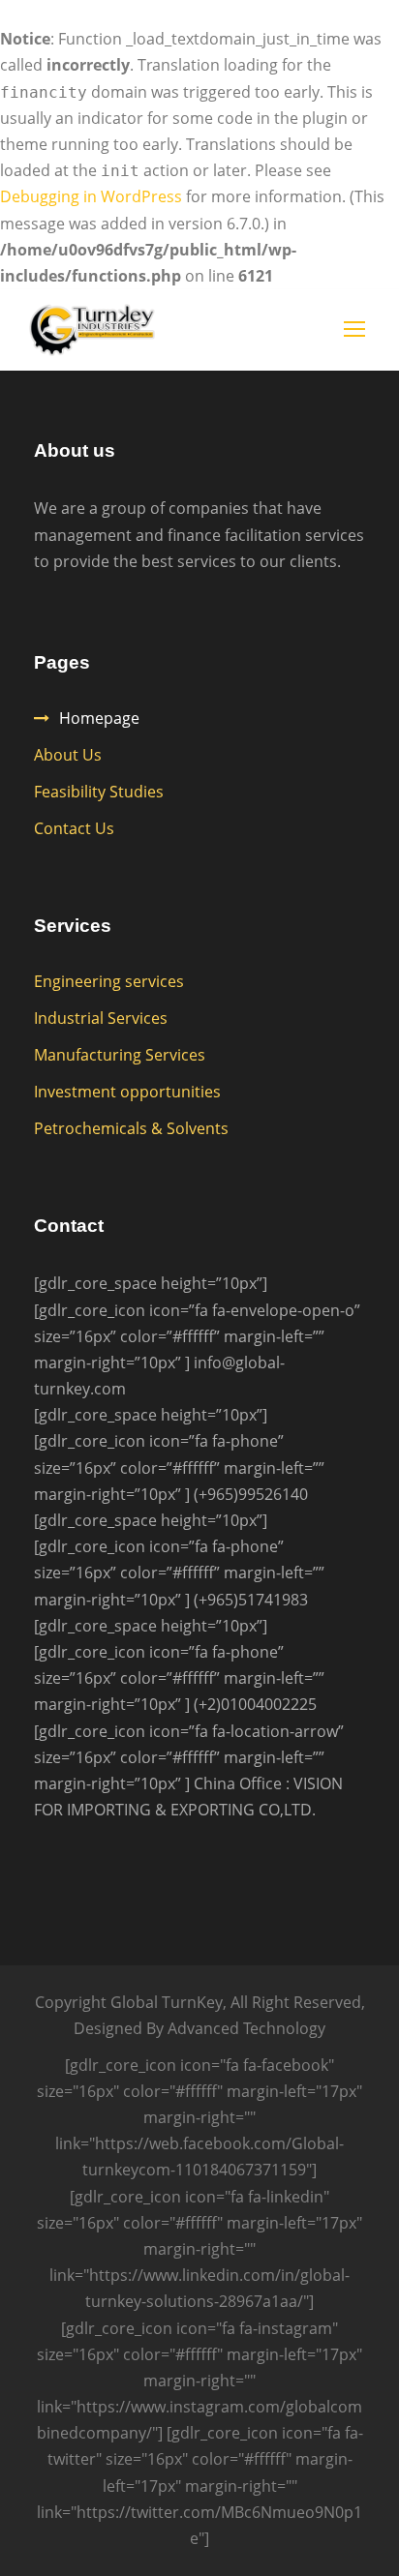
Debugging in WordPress (91, 196)
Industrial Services (101, 1018)
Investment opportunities (127, 1092)
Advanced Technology (246, 2028)
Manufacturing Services (120, 1055)
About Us (68, 755)
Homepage (99, 718)
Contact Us (74, 828)
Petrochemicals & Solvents (131, 1128)
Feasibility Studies (99, 792)
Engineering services (109, 981)
